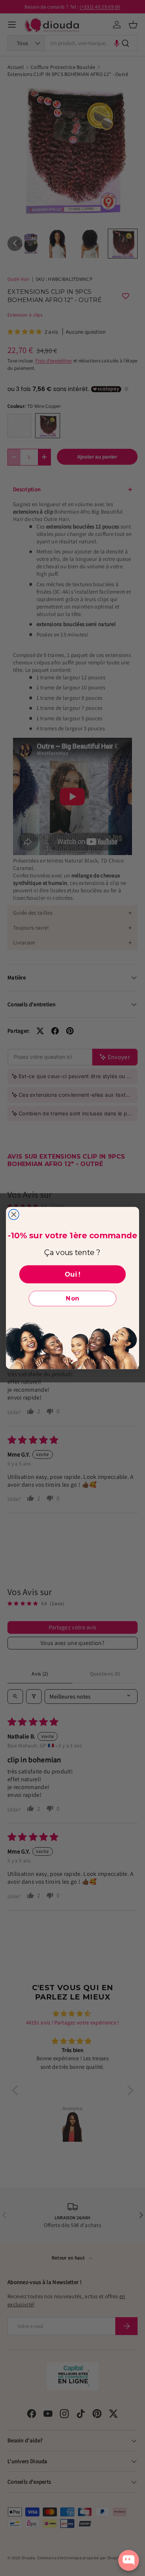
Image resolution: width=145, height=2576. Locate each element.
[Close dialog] (14, 1214)
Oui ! (72, 1274)
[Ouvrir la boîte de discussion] (129, 2560)
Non (72, 1298)
